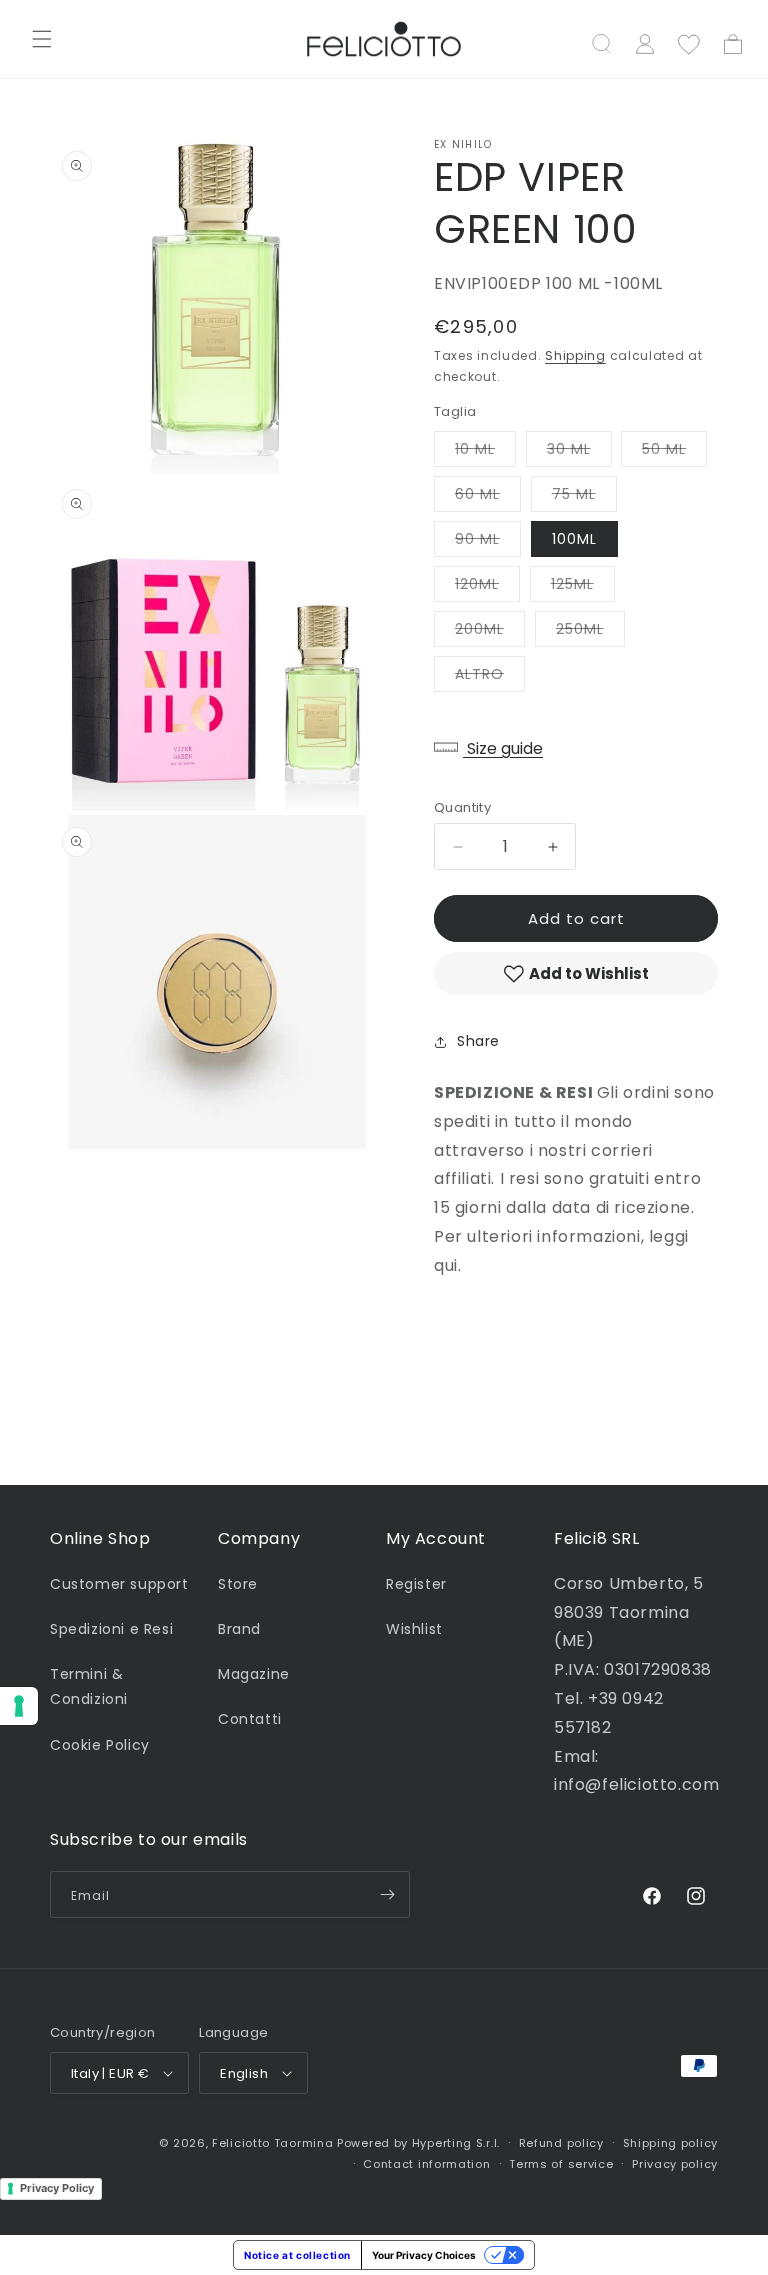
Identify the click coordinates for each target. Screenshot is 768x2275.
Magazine (254, 1674)
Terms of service (561, 2164)
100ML (574, 539)
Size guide (503, 748)
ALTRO (490, 677)
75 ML (584, 497)
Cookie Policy (100, 1745)
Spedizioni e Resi (111, 1629)
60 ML (488, 497)
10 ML (485, 452)
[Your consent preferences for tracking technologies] (19, 1706)
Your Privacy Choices (424, 2255)
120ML (487, 587)
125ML (583, 587)
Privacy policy (675, 2164)
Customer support (119, 1584)
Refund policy (561, 2143)
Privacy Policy (57, 2188)
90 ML (488, 542)
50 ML (674, 452)
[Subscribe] (387, 1894)
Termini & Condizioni (89, 1686)
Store (238, 1584)
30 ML (579, 452)
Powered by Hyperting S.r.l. (418, 2143)
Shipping (575, 355)
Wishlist (414, 1629)
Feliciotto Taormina (272, 2143)
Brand (239, 1629)
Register (416, 1584)
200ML (490, 632)
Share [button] (478, 1041)
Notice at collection (297, 2255)
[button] (42, 39)
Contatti (250, 1719)
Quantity (462, 807)
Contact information (426, 2164)
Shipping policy (671, 2143)
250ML (590, 632)
